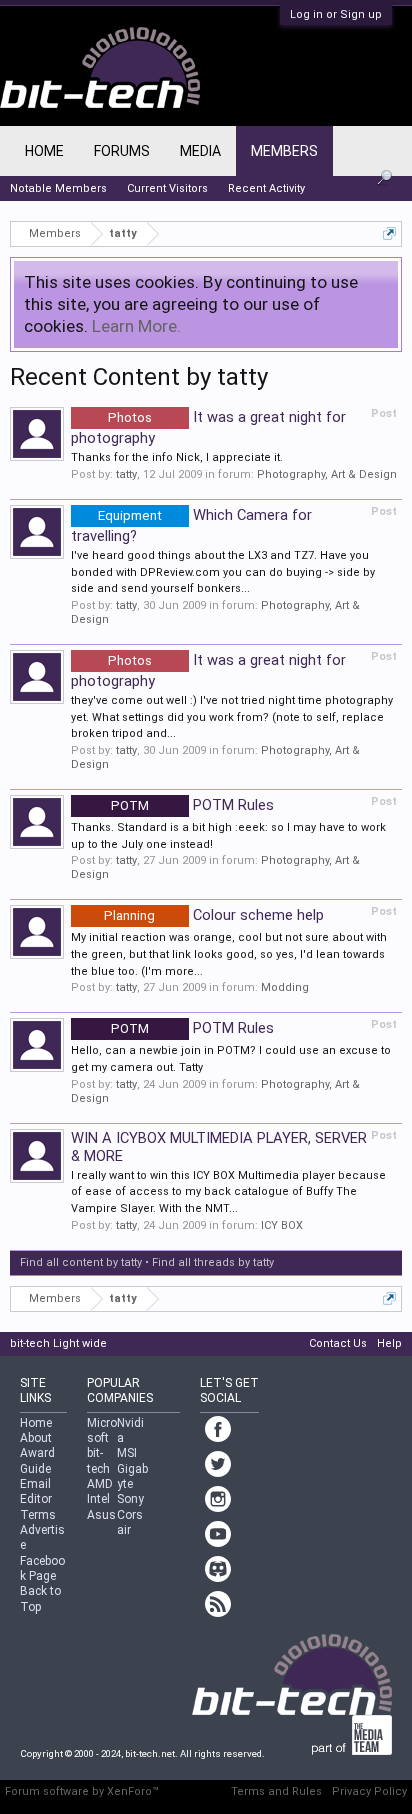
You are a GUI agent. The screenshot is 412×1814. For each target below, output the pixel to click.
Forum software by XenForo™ (82, 1791)
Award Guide (37, 1460)
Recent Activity (266, 188)
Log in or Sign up (336, 14)
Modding (285, 987)
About (36, 1438)
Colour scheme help (213, 915)
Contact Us (338, 1343)
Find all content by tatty (81, 1262)
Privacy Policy (369, 1791)
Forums (122, 151)
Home (44, 151)
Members (284, 151)
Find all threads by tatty (213, 1262)
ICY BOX (282, 1225)
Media (200, 151)
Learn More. (136, 326)
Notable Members (58, 188)
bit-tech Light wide (58, 1343)
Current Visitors (167, 188)
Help (389, 1343)
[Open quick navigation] (389, 233)
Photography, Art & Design (327, 474)
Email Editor (36, 1491)
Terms (38, 1515)
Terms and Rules (276, 1791)
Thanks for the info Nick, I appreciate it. (177, 457)
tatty (126, 474)
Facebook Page (42, 1568)
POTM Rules (192, 805)
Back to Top (40, 1598)
